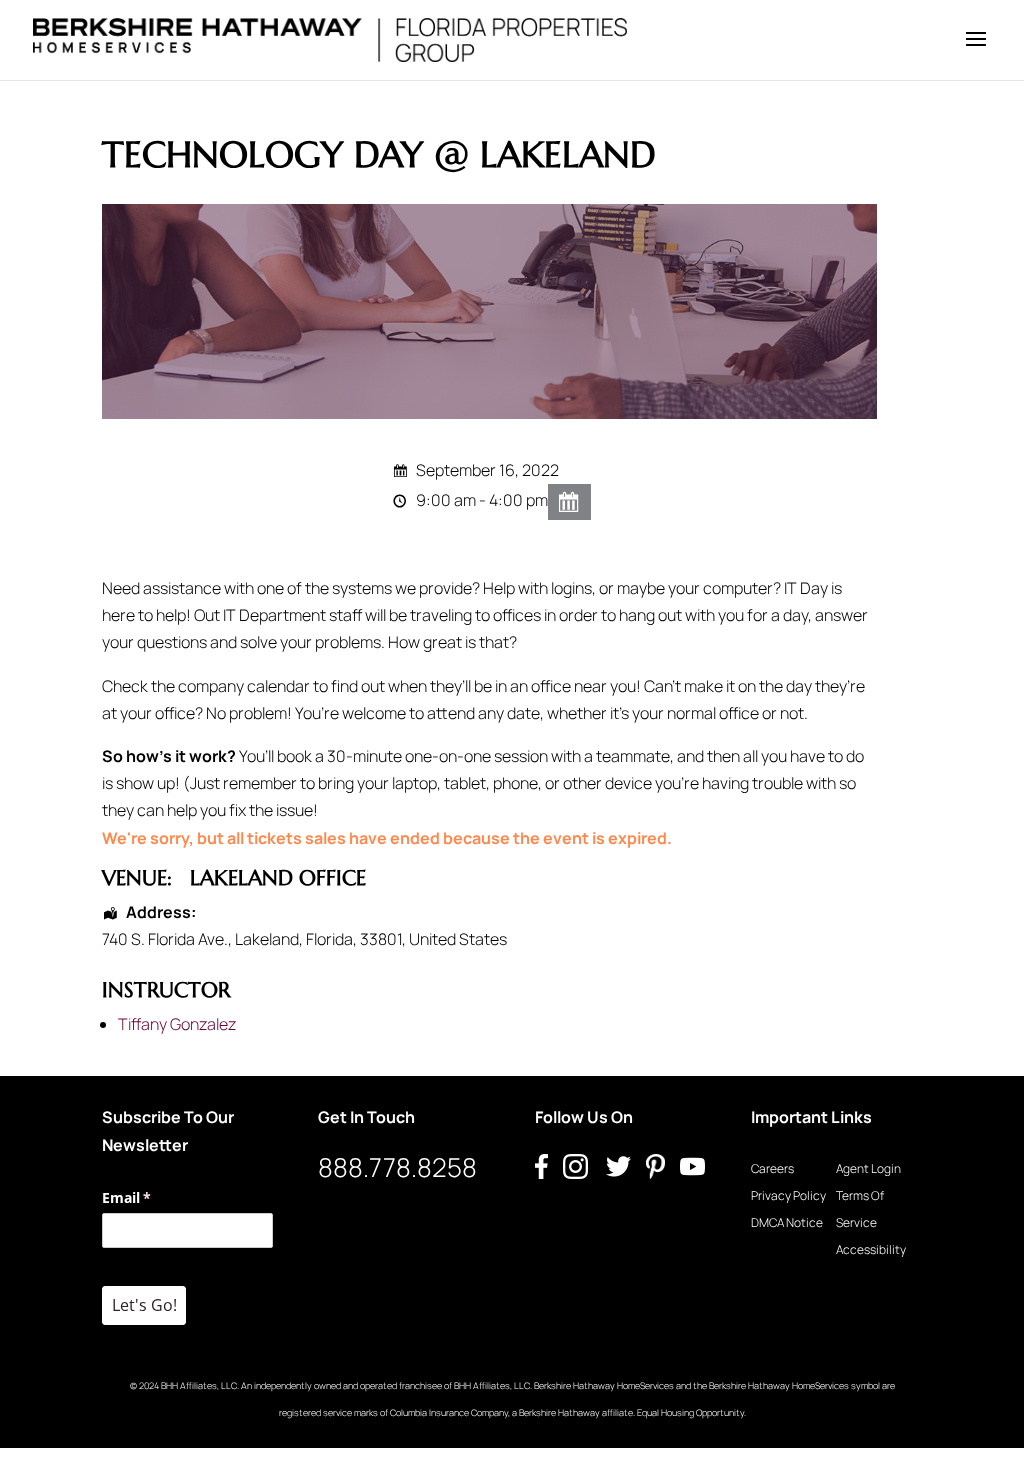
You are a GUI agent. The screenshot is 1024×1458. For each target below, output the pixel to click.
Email (155, 1197)
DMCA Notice (787, 1222)
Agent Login (868, 1168)
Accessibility (871, 1249)
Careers (772, 1168)
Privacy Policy (788, 1195)
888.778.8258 (397, 1167)
